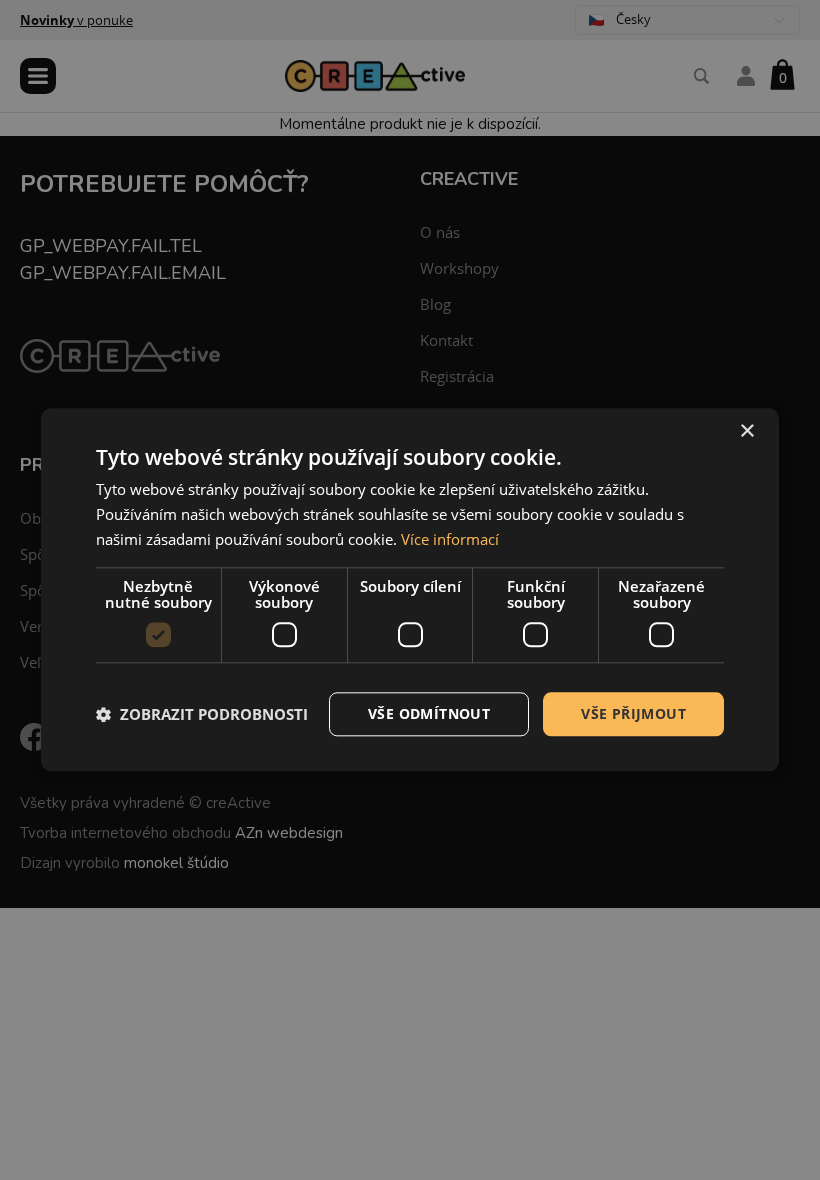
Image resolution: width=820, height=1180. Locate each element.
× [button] (746, 431)
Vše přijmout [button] (633, 713)
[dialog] (410, 589)
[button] (202, 714)
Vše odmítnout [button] (429, 713)
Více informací (450, 539)
